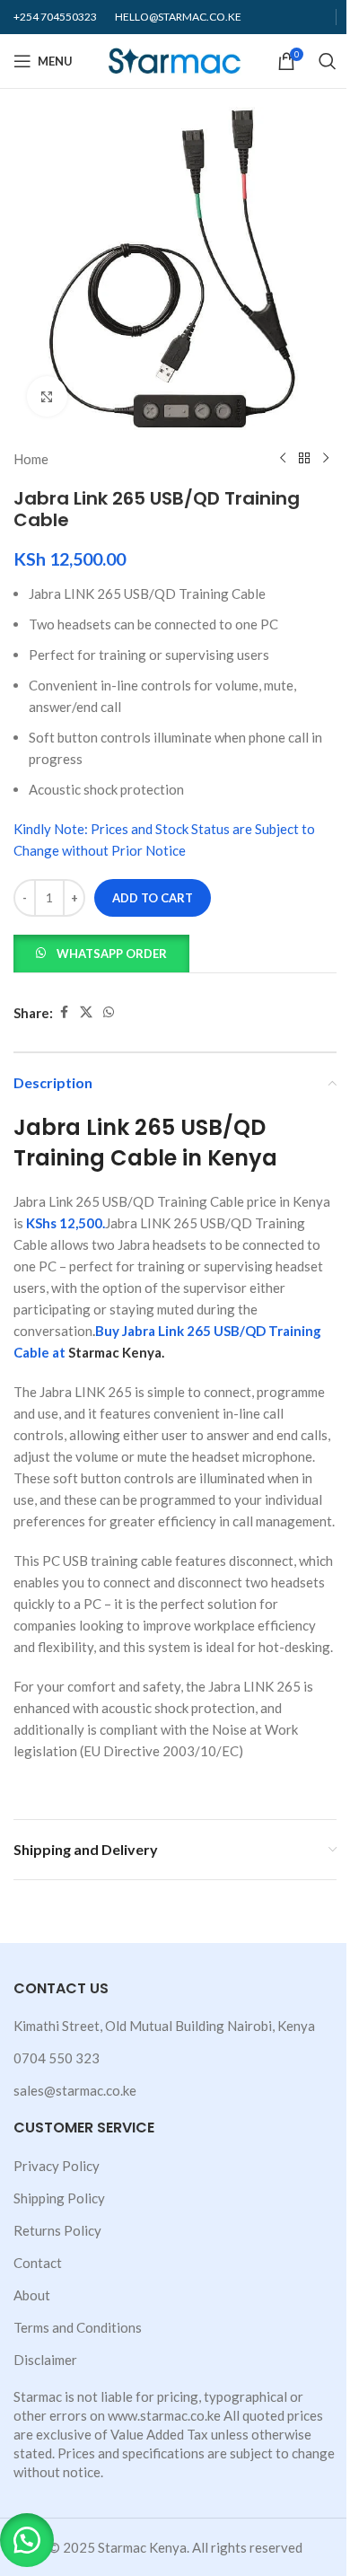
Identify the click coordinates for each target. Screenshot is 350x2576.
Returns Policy (57, 2230)
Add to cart (153, 898)
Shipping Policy (59, 2198)
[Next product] (326, 459)
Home (31, 459)
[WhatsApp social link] (109, 1012)
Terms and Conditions (78, 2327)
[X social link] (86, 1012)
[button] (101, 952)
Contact (38, 2263)
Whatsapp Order (112, 954)
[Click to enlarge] (47, 396)
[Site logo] (175, 59)
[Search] (328, 61)
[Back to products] (304, 459)
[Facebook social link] (64, 1012)
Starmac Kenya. (116, 1352)
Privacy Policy (57, 2166)
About (32, 2295)
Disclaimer (45, 2360)
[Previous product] (283, 459)
